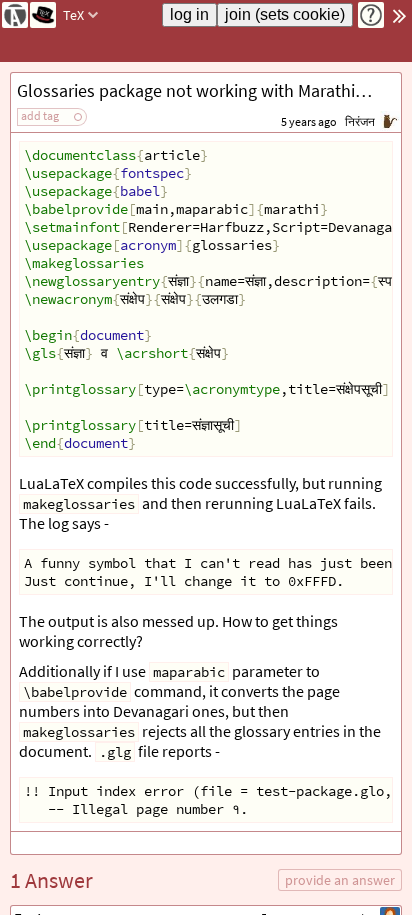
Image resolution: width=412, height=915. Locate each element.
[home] (15, 15)
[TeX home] (43, 15)
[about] (371, 15)
